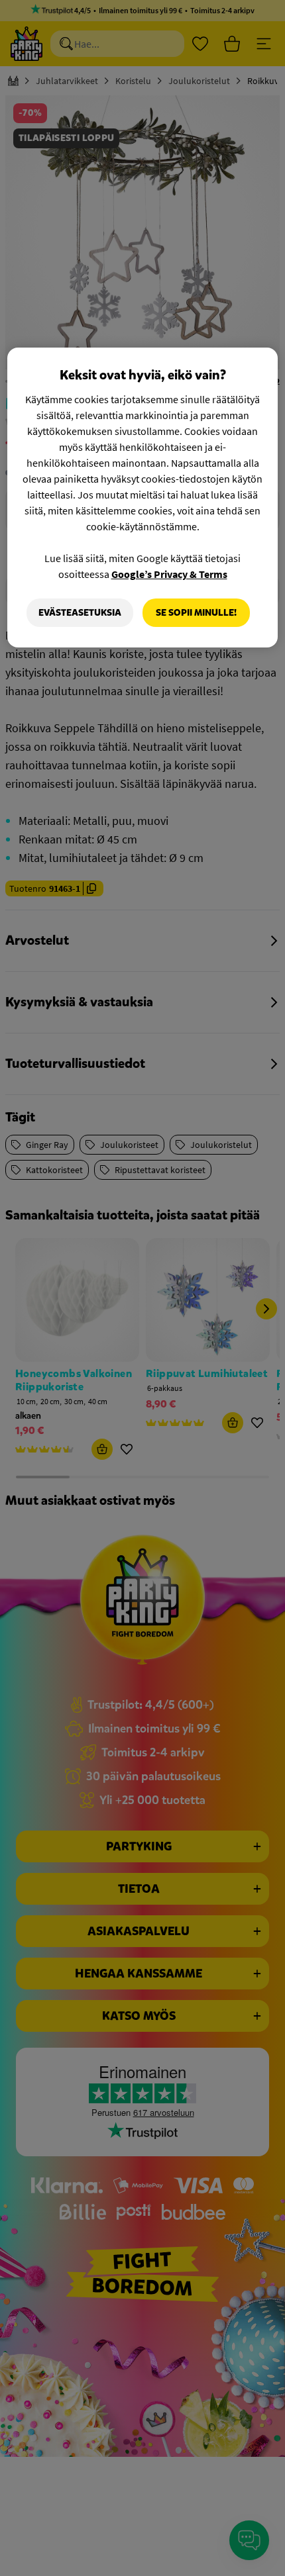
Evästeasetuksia (80, 613)
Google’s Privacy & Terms (169, 574)
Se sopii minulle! (196, 613)
